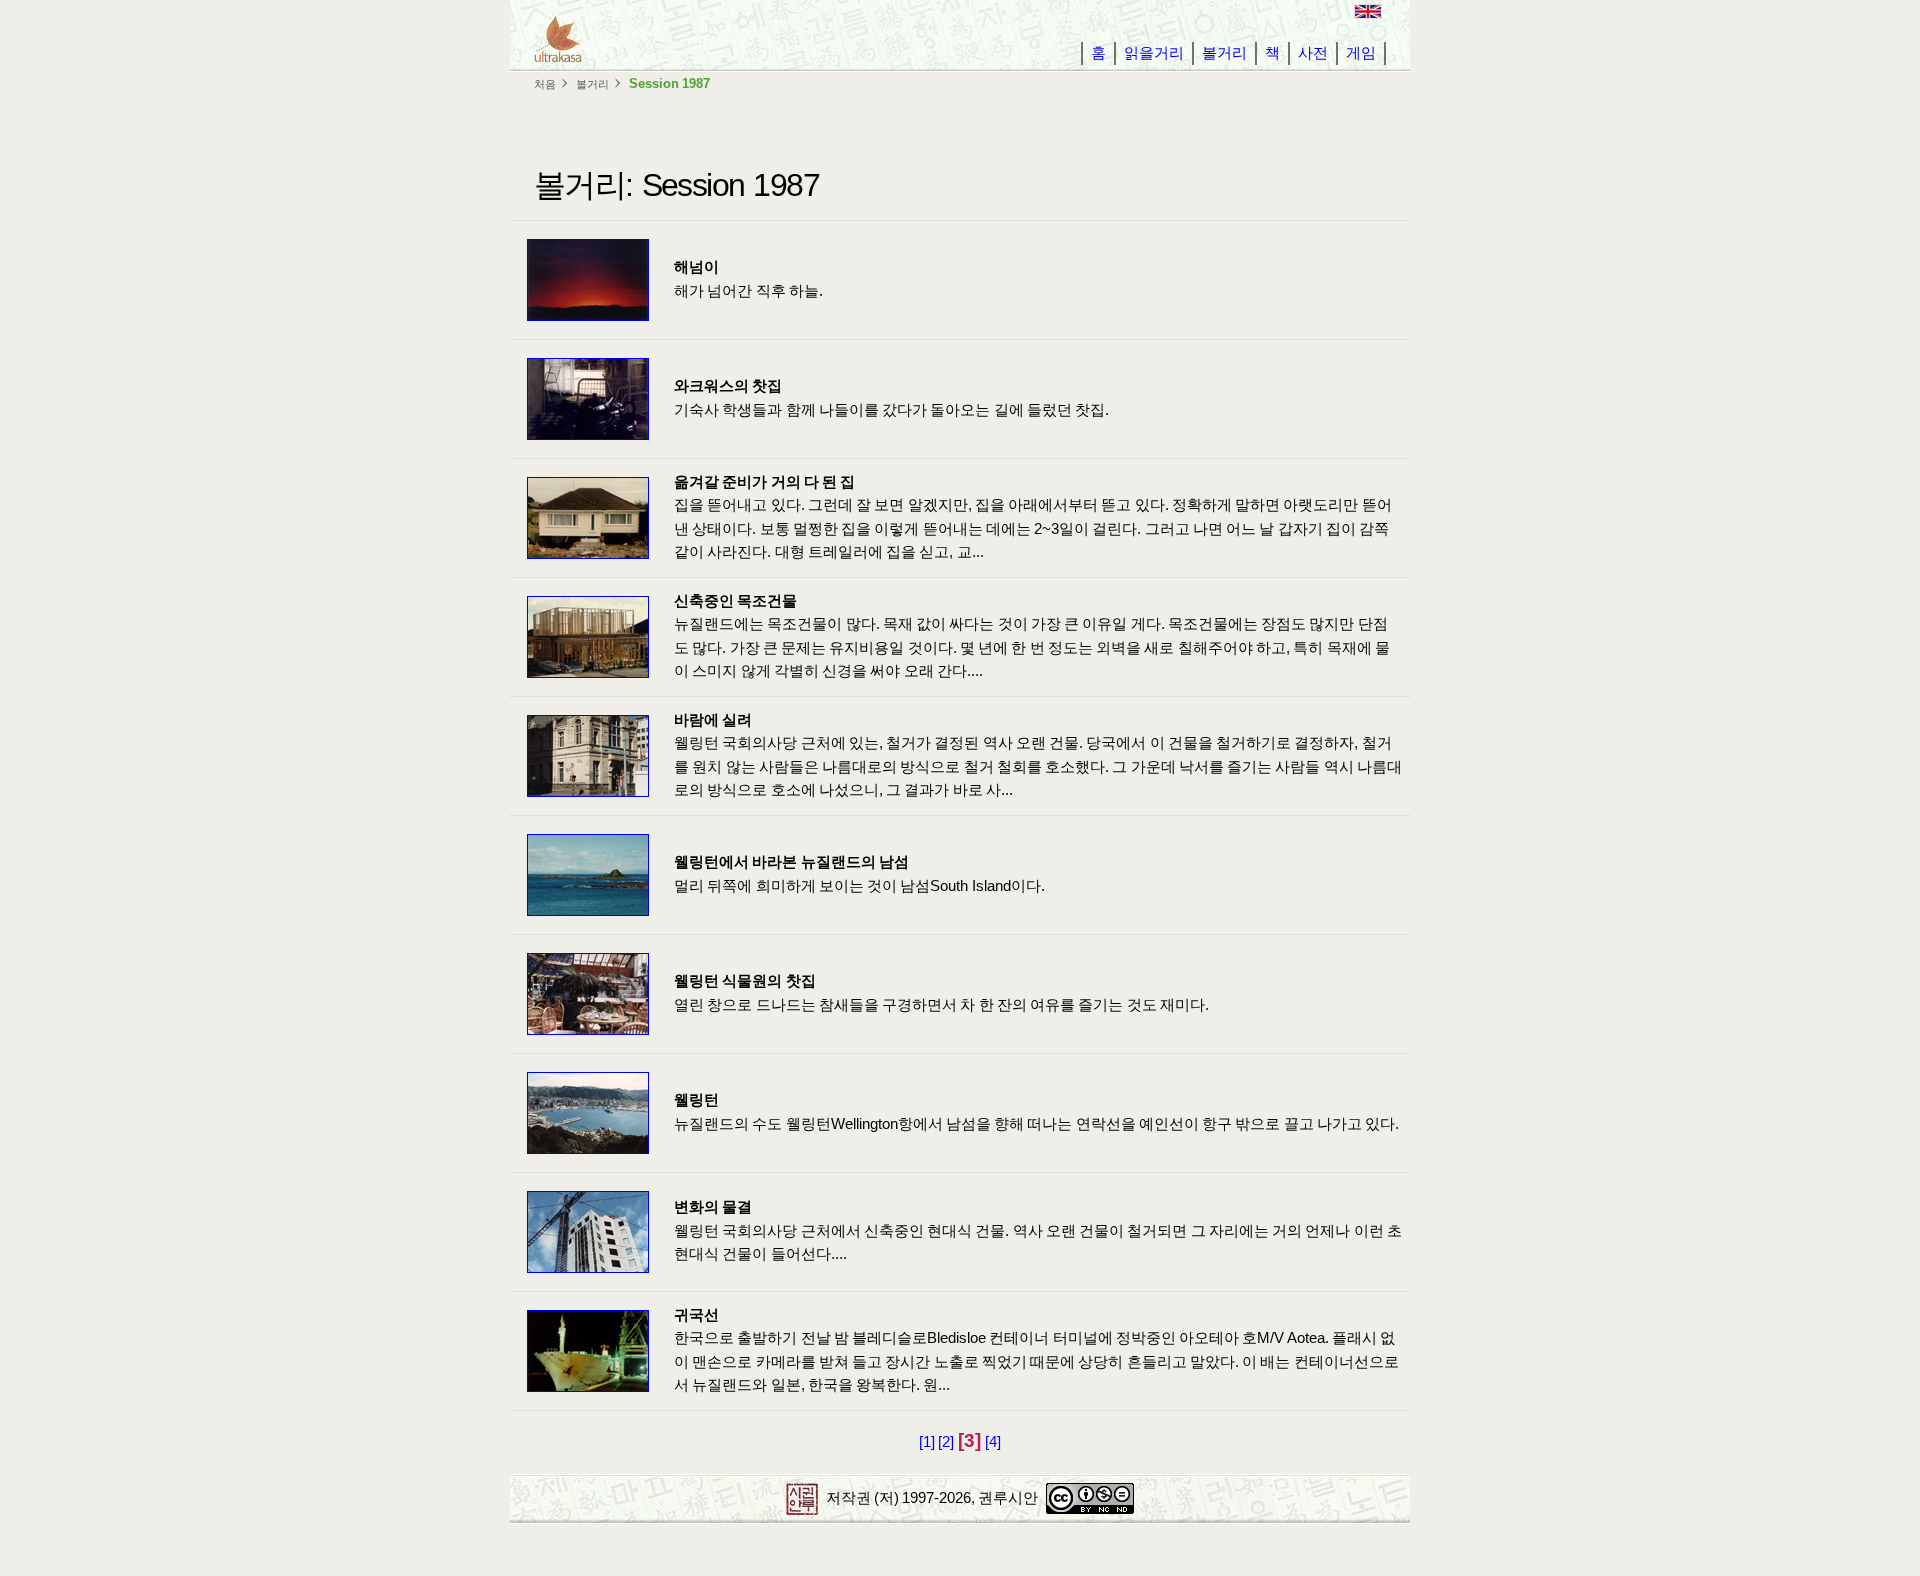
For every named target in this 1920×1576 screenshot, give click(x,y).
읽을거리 (1154, 53)
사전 (1313, 53)
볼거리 (1224, 53)
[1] (927, 1442)
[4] (993, 1442)
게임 (1361, 53)
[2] (946, 1442)
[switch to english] (1368, 11)
